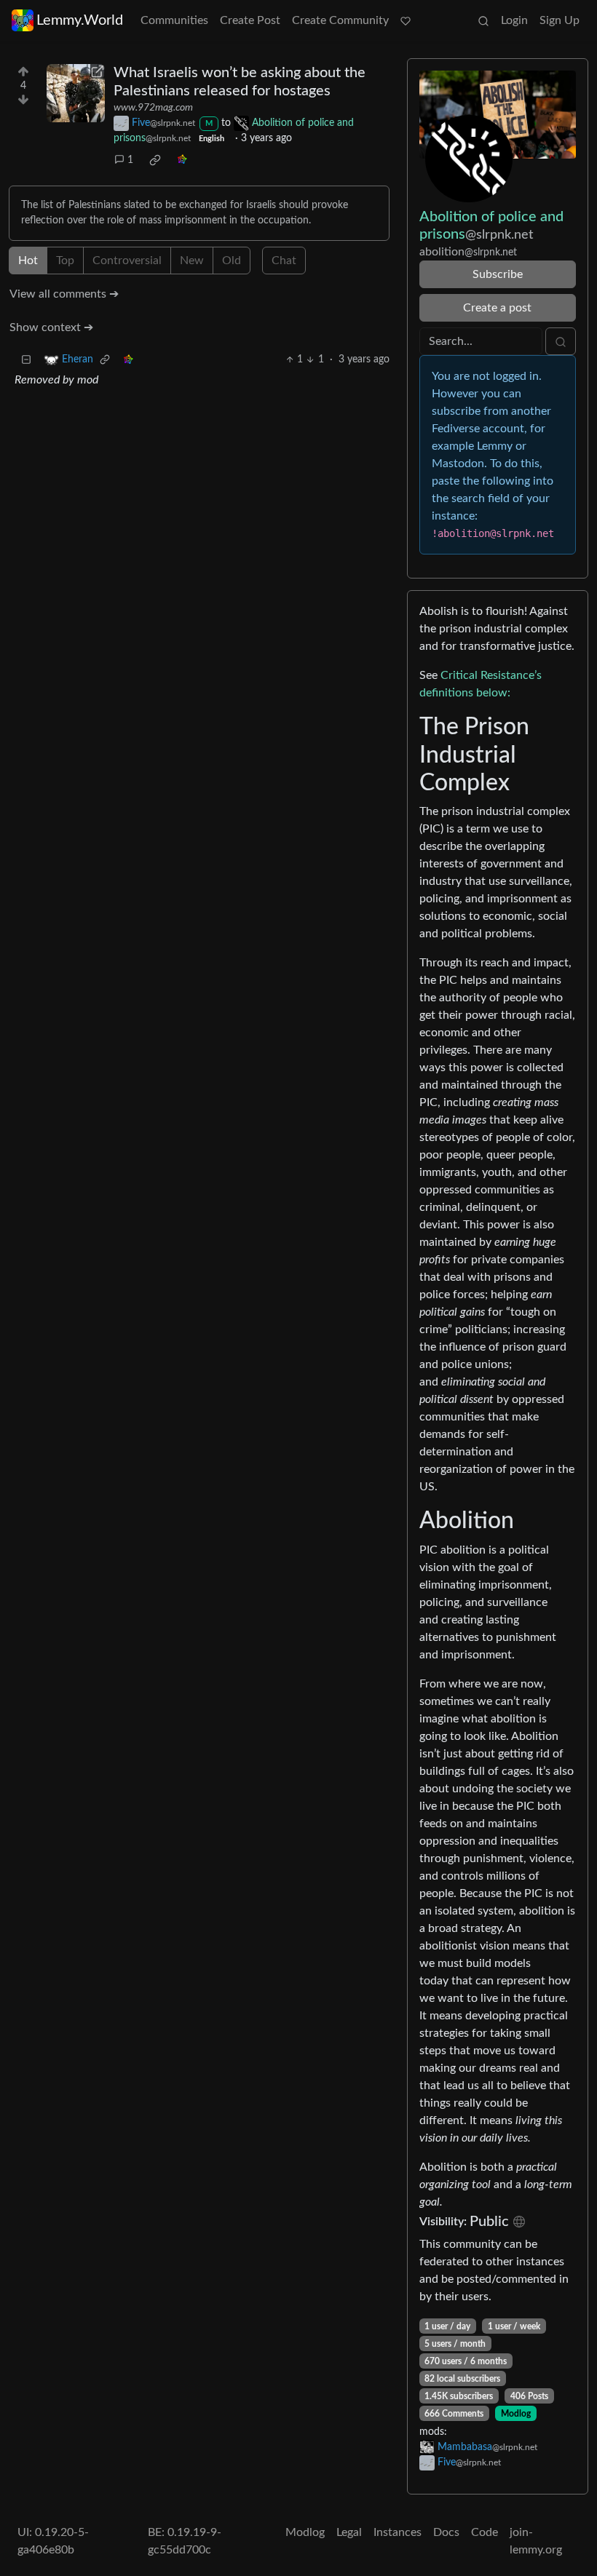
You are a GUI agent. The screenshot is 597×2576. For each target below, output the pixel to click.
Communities (174, 20)
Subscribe (498, 274)
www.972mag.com (153, 108)
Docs (446, 2532)
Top (65, 261)
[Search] (483, 20)
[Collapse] (26, 360)
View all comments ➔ (64, 294)
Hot (28, 261)
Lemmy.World (80, 20)
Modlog (516, 2414)
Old (232, 261)
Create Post (250, 20)
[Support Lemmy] (406, 20)
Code (485, 2532)
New (192, 261)
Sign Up (560, 20)
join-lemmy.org (536, 2541)
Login (514, 20)
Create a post (497, 308)
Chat (284, 261)
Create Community (340, 20)
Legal (349, 2532)
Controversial (127, 261)
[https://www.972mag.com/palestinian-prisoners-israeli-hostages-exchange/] (76, 93)
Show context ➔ (51, 327)
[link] (155, 160)
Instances (398, 2532)
